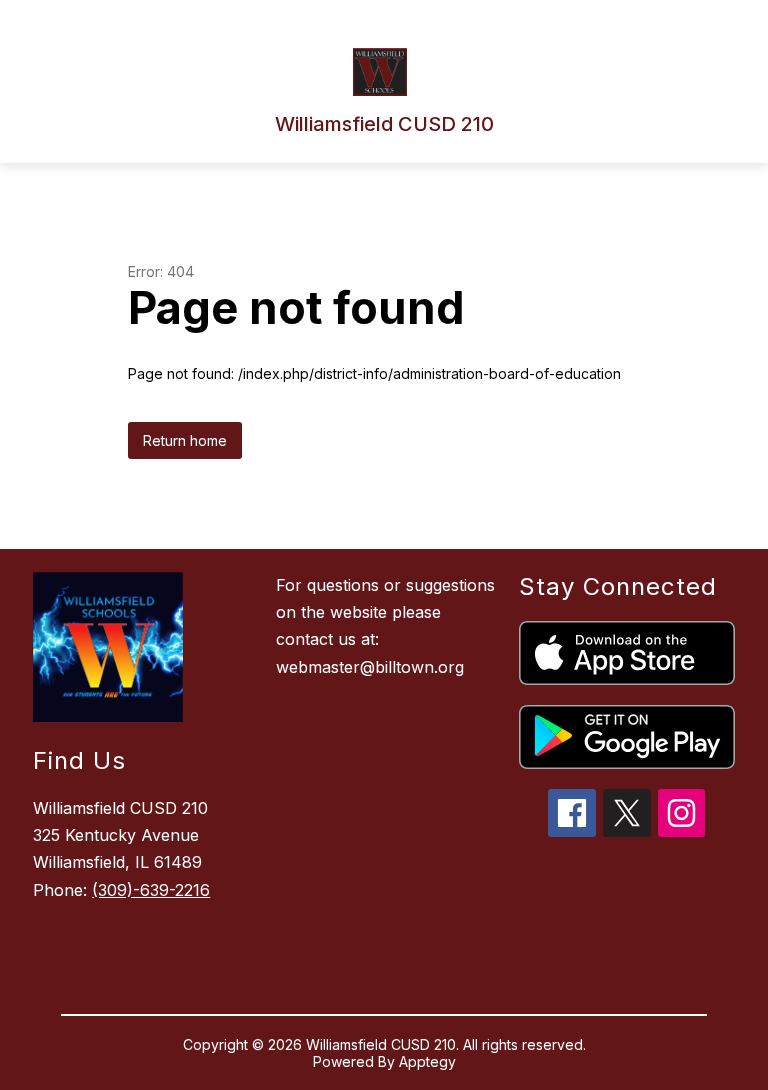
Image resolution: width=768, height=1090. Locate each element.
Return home (185, 440)
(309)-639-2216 (151, 890)
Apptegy (427, 1061)
